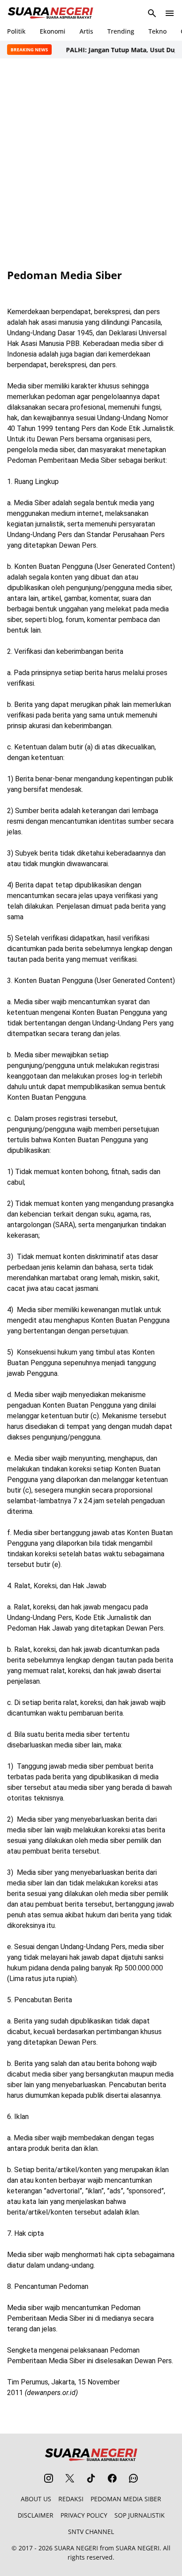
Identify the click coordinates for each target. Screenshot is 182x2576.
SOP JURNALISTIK (140, 2515)
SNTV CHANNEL (91, 2532)
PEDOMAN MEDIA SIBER (126, 2499)
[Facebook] (112, 2478)
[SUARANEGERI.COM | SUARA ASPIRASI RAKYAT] (50, 13)
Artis (86, 31)
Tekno (157, 31)
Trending (121, 31)
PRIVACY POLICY (84, 2515)
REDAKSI (71, 2499)
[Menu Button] (170, 13)
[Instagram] (49, 2478)
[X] (70, 2478)
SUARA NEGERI (76, 2548)
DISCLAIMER (36, 2515)
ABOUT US (36, 2499)
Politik (16, 31)
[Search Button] (152, 13)
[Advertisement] (91, 164)
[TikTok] (91, 2478)
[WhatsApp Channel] (133, 2478)
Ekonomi (53, 31)
